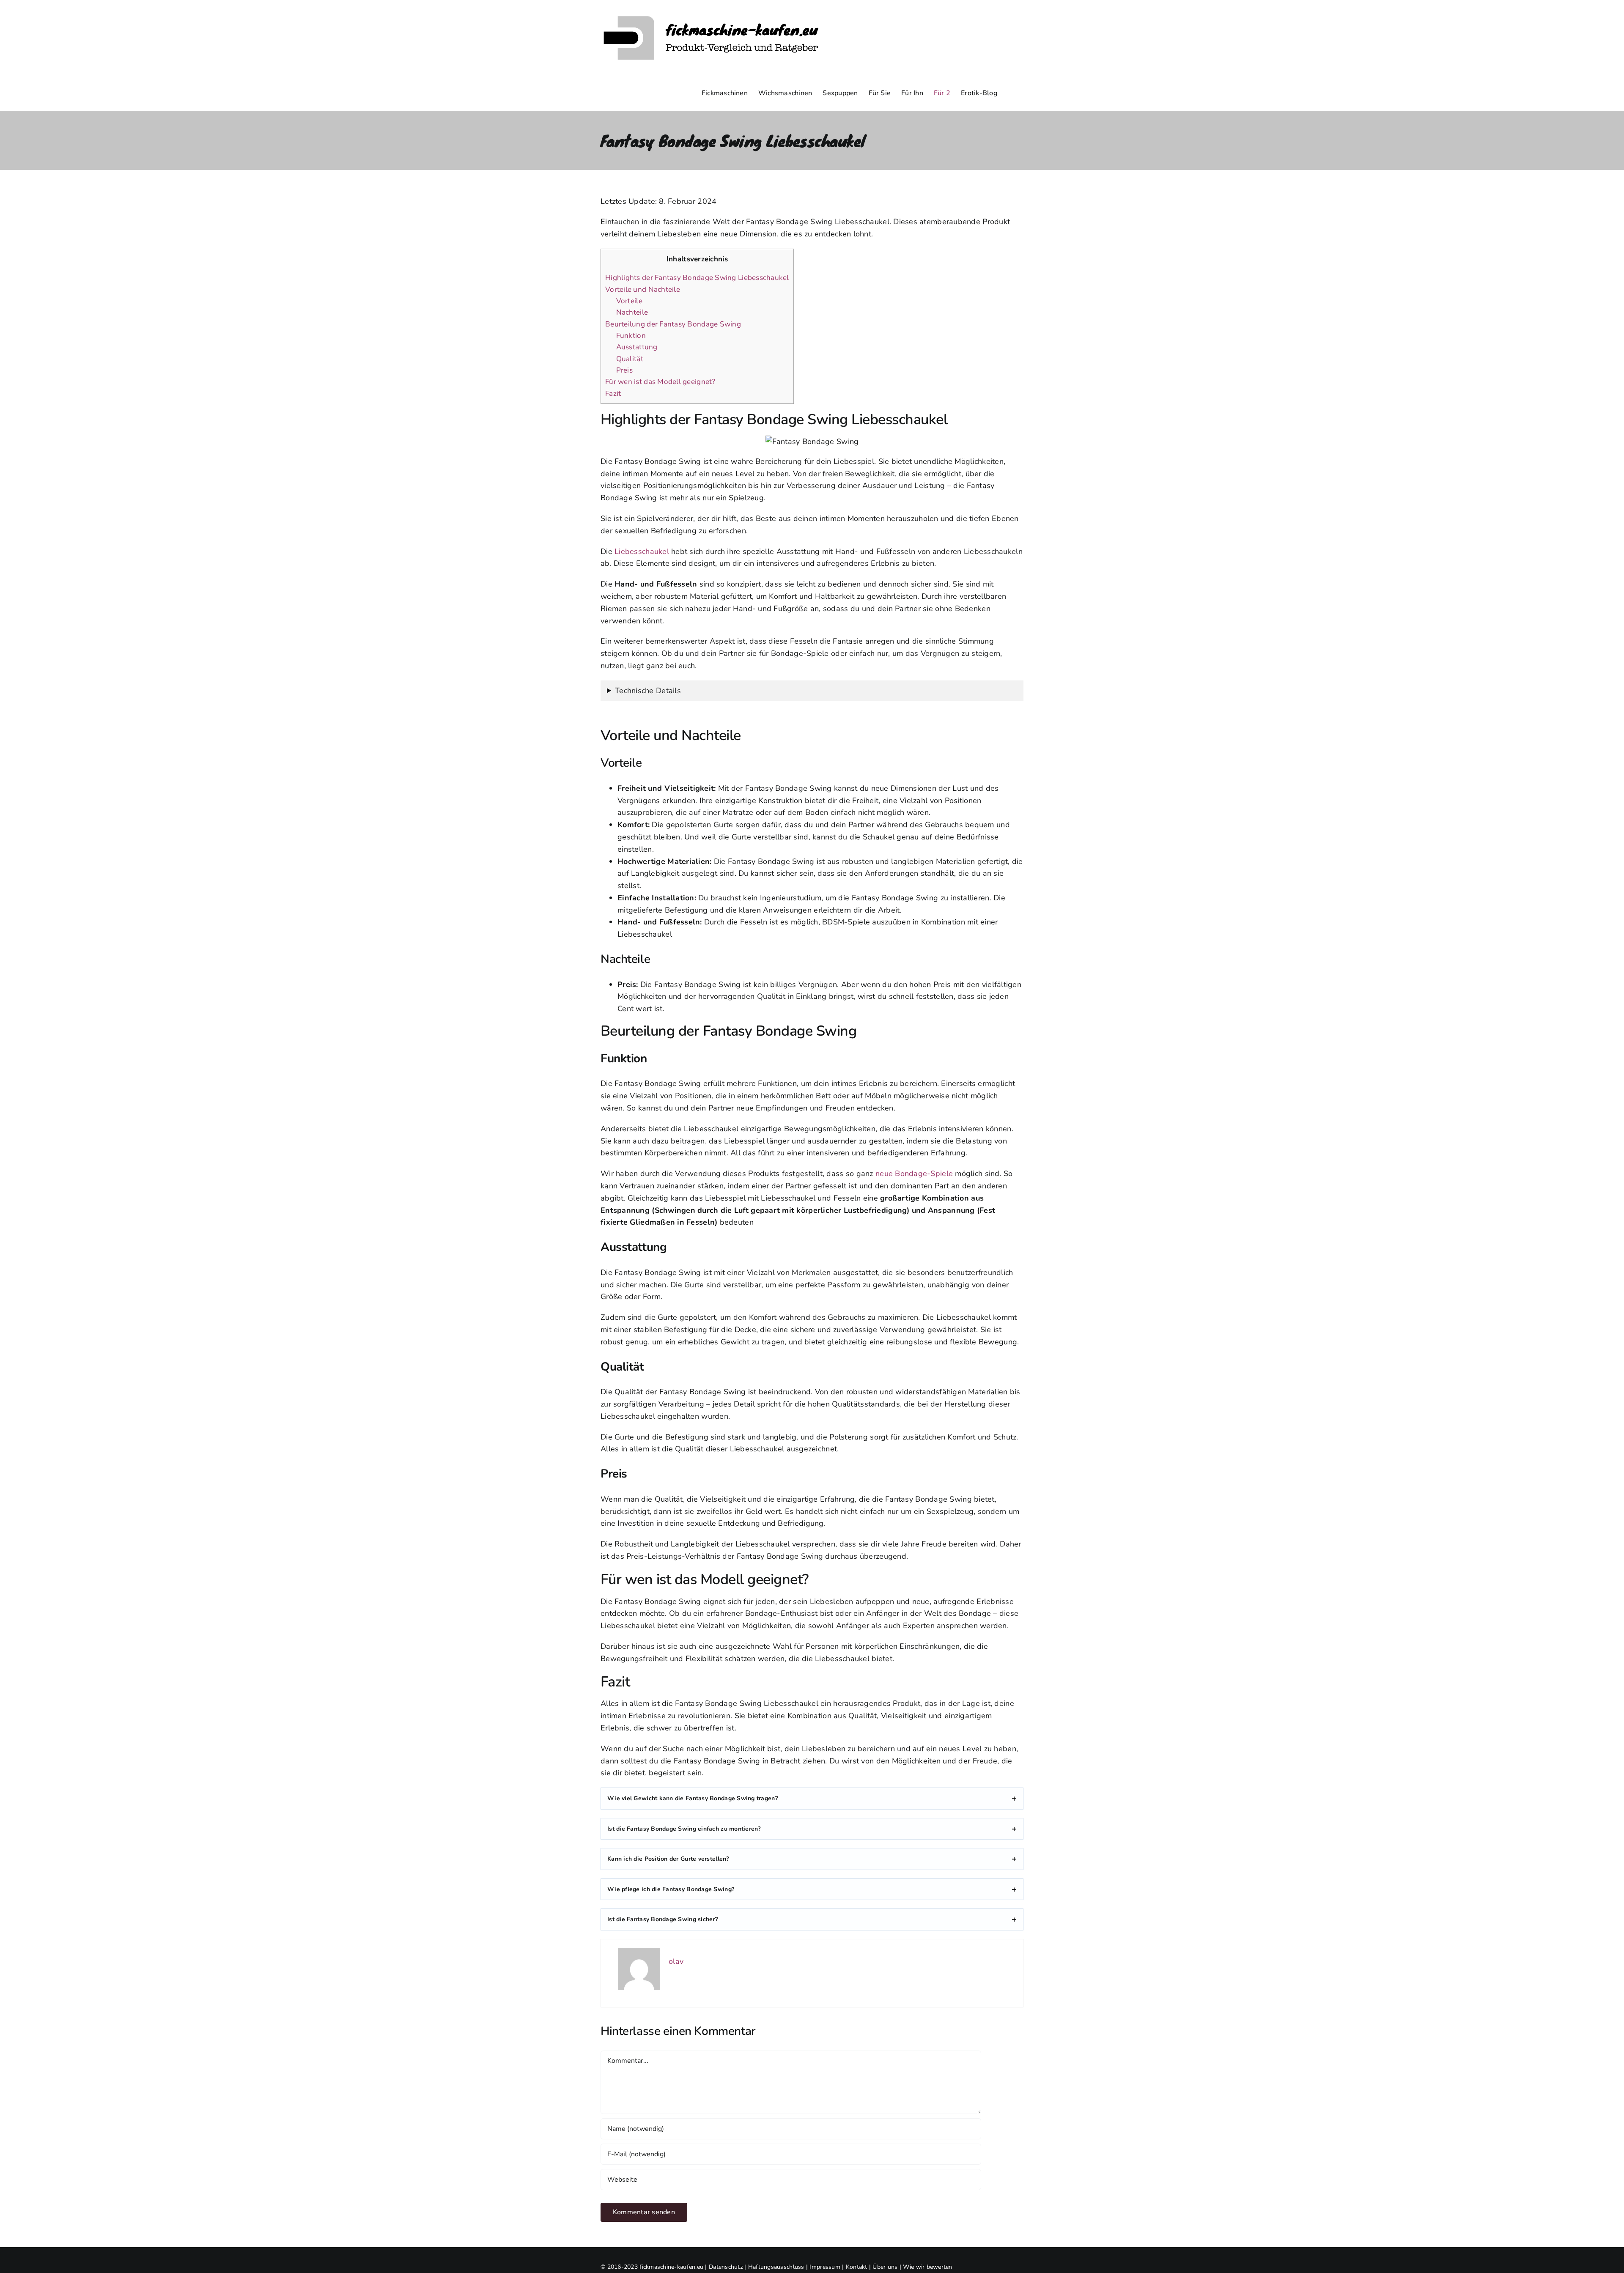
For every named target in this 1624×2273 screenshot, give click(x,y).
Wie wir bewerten (927, 2267)
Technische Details (648, 691)
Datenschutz (726, 2267)
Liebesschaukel (642, 551)
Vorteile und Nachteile (643, 289)
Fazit (613, 393)
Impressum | (827, 2267)
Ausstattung (637, 347)
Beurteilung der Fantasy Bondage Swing (673, 324)
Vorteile (629, 301)
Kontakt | (859, 2267)
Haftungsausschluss (776, 2267)
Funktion (631, 336)
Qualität (630, 359)
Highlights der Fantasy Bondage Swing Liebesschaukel (697, 278)
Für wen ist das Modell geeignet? (660, 382)
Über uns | (888, 2267)
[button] (1010, 93)
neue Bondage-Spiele (914, 1174)
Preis (624, 370)
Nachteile (632, 312)
